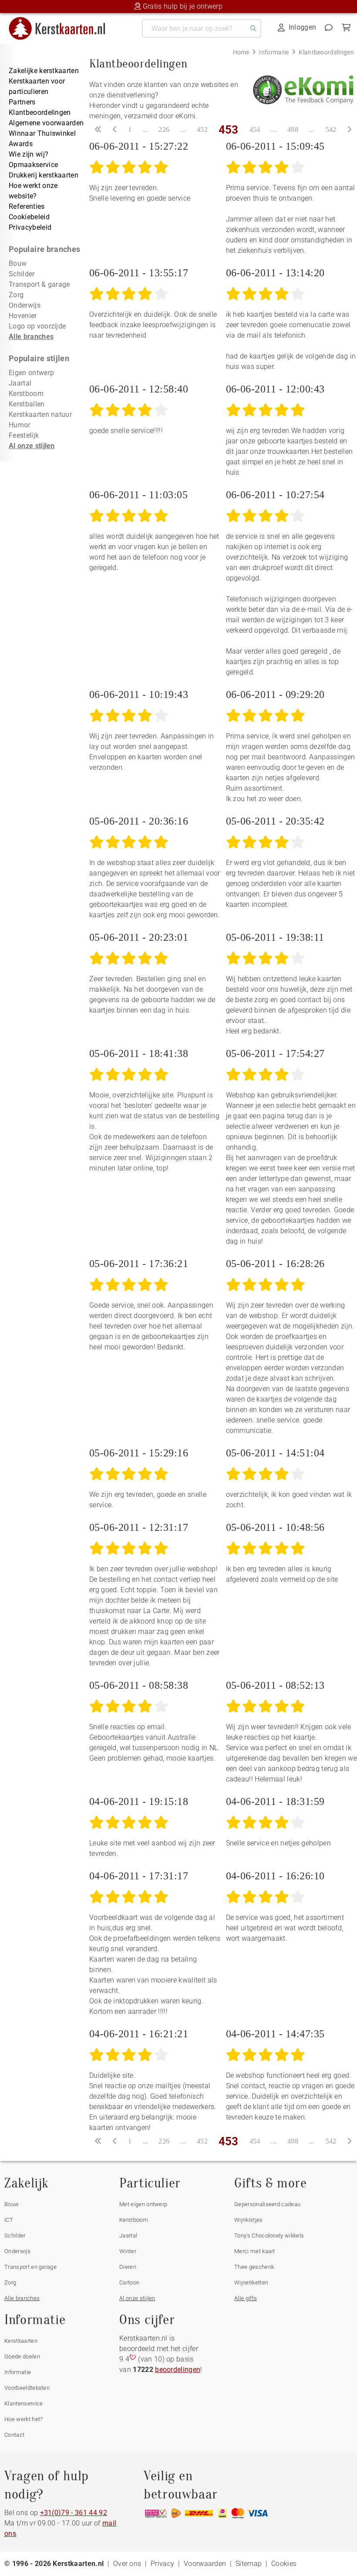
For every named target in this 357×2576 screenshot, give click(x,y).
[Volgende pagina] (349, 130)
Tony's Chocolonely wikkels (269, 2236)
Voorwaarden (205, 2564)
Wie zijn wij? (29, 154)
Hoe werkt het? (24, 2419)
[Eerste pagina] (98, 130)
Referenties (27, 206)
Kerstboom (26, 394)
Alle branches (31, 337)
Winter (128, 2251)
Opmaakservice (33, 165)
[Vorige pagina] (115, 130)
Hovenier (23, 316)
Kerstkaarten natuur (40, 414)
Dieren (128, 2267)
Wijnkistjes (249, 2220)
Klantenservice (24, 2403)
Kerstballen (27, 404)
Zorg (16, 295)
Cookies (284, 2564)
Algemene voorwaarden (46, 123)
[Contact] (329, 27)
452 (202, 129)
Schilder (22, 274)
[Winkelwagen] (346, 27)
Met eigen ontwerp (143, 2204)
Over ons (127, 2564)
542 (331, 129)
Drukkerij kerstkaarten (44, 175)
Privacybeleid (30, 227)
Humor (20, 425)
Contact (14, 2435)
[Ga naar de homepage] (62, 20)
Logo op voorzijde (37, 326)
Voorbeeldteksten (27, 2388)
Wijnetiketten (251, 2283)
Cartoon (129, 2283)
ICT (9, 2220)
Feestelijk (24, 435)
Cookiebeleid (29, 217)
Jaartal (20, 383)
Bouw (18, 263)
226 (164, 129)
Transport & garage (39, 284)
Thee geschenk (254, 2267)
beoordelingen (178, 2370)
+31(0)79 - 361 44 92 (74, 2513)
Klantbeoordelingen (40, 112)
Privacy (162, 2564)
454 (255, 129)
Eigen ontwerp (31, 373)
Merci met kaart (255, 2251)
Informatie (18, 2372)
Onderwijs (25, 305)
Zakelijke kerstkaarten (44, 71)
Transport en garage (30, 2267)
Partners (22, 102)
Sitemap (249, 2564)
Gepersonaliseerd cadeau (267, 2204)
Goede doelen (22, 2356)
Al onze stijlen (32, 446)
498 (293, 129)
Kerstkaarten (21, 2341)
